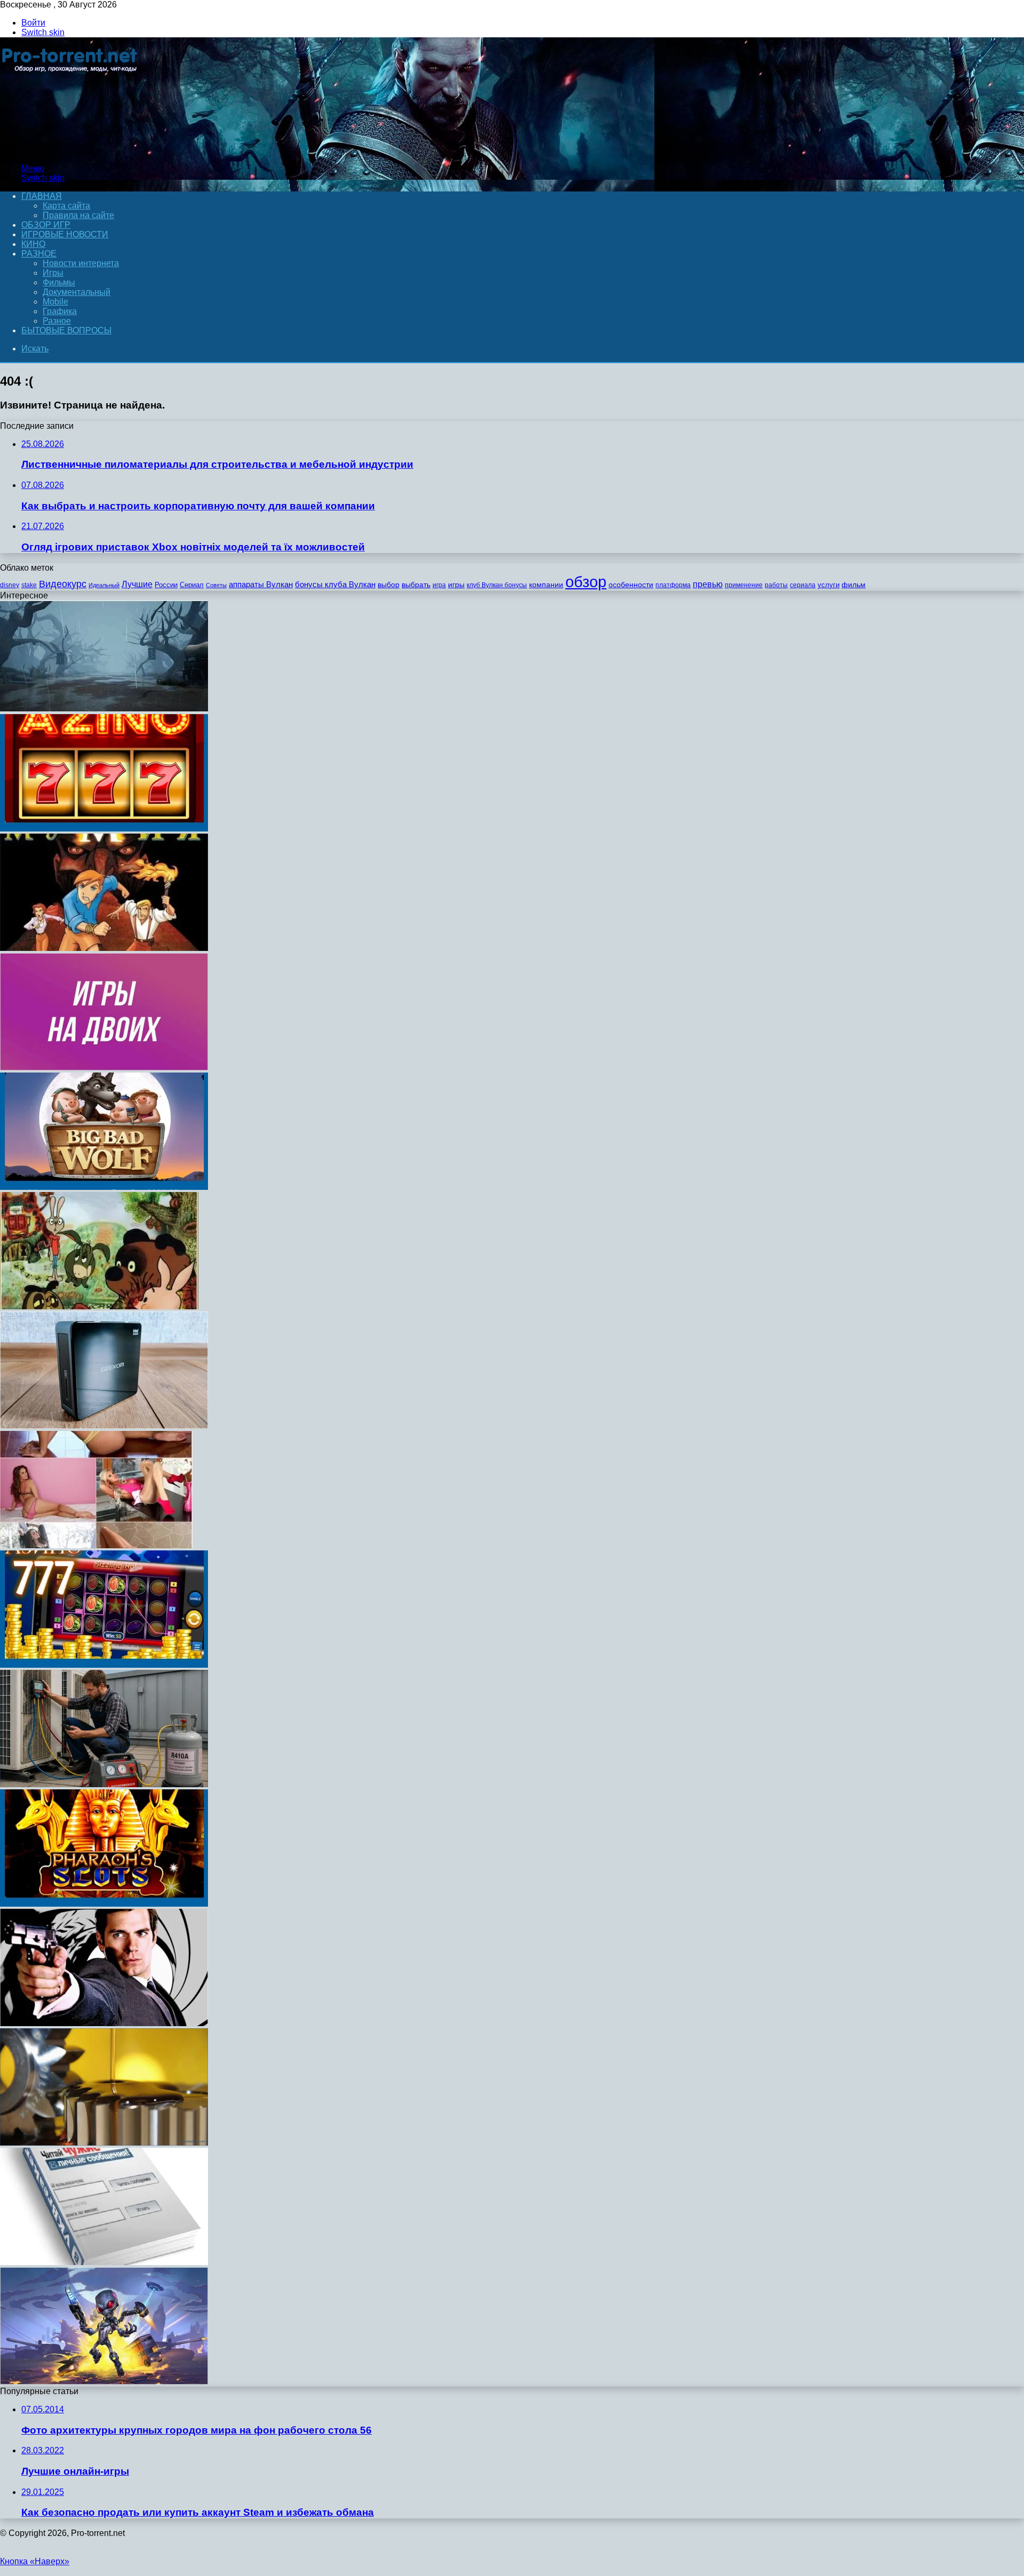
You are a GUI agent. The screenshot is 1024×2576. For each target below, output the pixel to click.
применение (744, 585)
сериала (803, 585)
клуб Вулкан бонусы (497, 585)
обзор (586, 582)
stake (29, 585)
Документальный (77, 292)
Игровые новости (65, 234)
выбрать (416, 585)
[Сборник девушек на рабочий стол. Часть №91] (96, 1545)
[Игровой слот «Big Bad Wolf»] (104, 1187)
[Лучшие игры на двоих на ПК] (104, 1067)
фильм (854, 585)
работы (776, 585)
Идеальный (104, 585)
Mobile (55, 302)
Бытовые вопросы (66, 330)
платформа (673, 585)
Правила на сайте (78, 215)
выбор (389, 585)
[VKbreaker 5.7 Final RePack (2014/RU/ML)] (104, 2262)
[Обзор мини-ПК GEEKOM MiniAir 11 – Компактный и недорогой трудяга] (104, 1426)
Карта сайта (66, 206)
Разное (39, 254)
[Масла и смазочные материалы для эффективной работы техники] (104, 2143)
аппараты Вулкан (261, 584)
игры (456, 585)
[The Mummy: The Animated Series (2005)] (104, 948)
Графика (60, 311)
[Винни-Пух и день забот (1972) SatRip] (99, 1306)
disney (10, 585)
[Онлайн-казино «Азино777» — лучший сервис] (104, 829)
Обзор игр (46, 225)
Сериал (192, 585)
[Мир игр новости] (71, 150)
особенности (631, 585)
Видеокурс (63, 584)
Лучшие (137, 584)
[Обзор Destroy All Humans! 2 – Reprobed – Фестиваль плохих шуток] (104, 2382)
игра (439, 585)
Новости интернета (81, 263)
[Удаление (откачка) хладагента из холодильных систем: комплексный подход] (104, 1784)
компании (546, 585)
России (166, 585)
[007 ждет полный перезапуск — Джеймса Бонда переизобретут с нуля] (104, 2023)
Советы (216, 585)
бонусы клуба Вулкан (335, 584)
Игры (53, 273)
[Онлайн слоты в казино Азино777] (104, 1665)
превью (708, 584)
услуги (829, 585)
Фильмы (59, 282)
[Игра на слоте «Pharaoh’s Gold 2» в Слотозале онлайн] (104, 1904)
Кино (33, 244)
